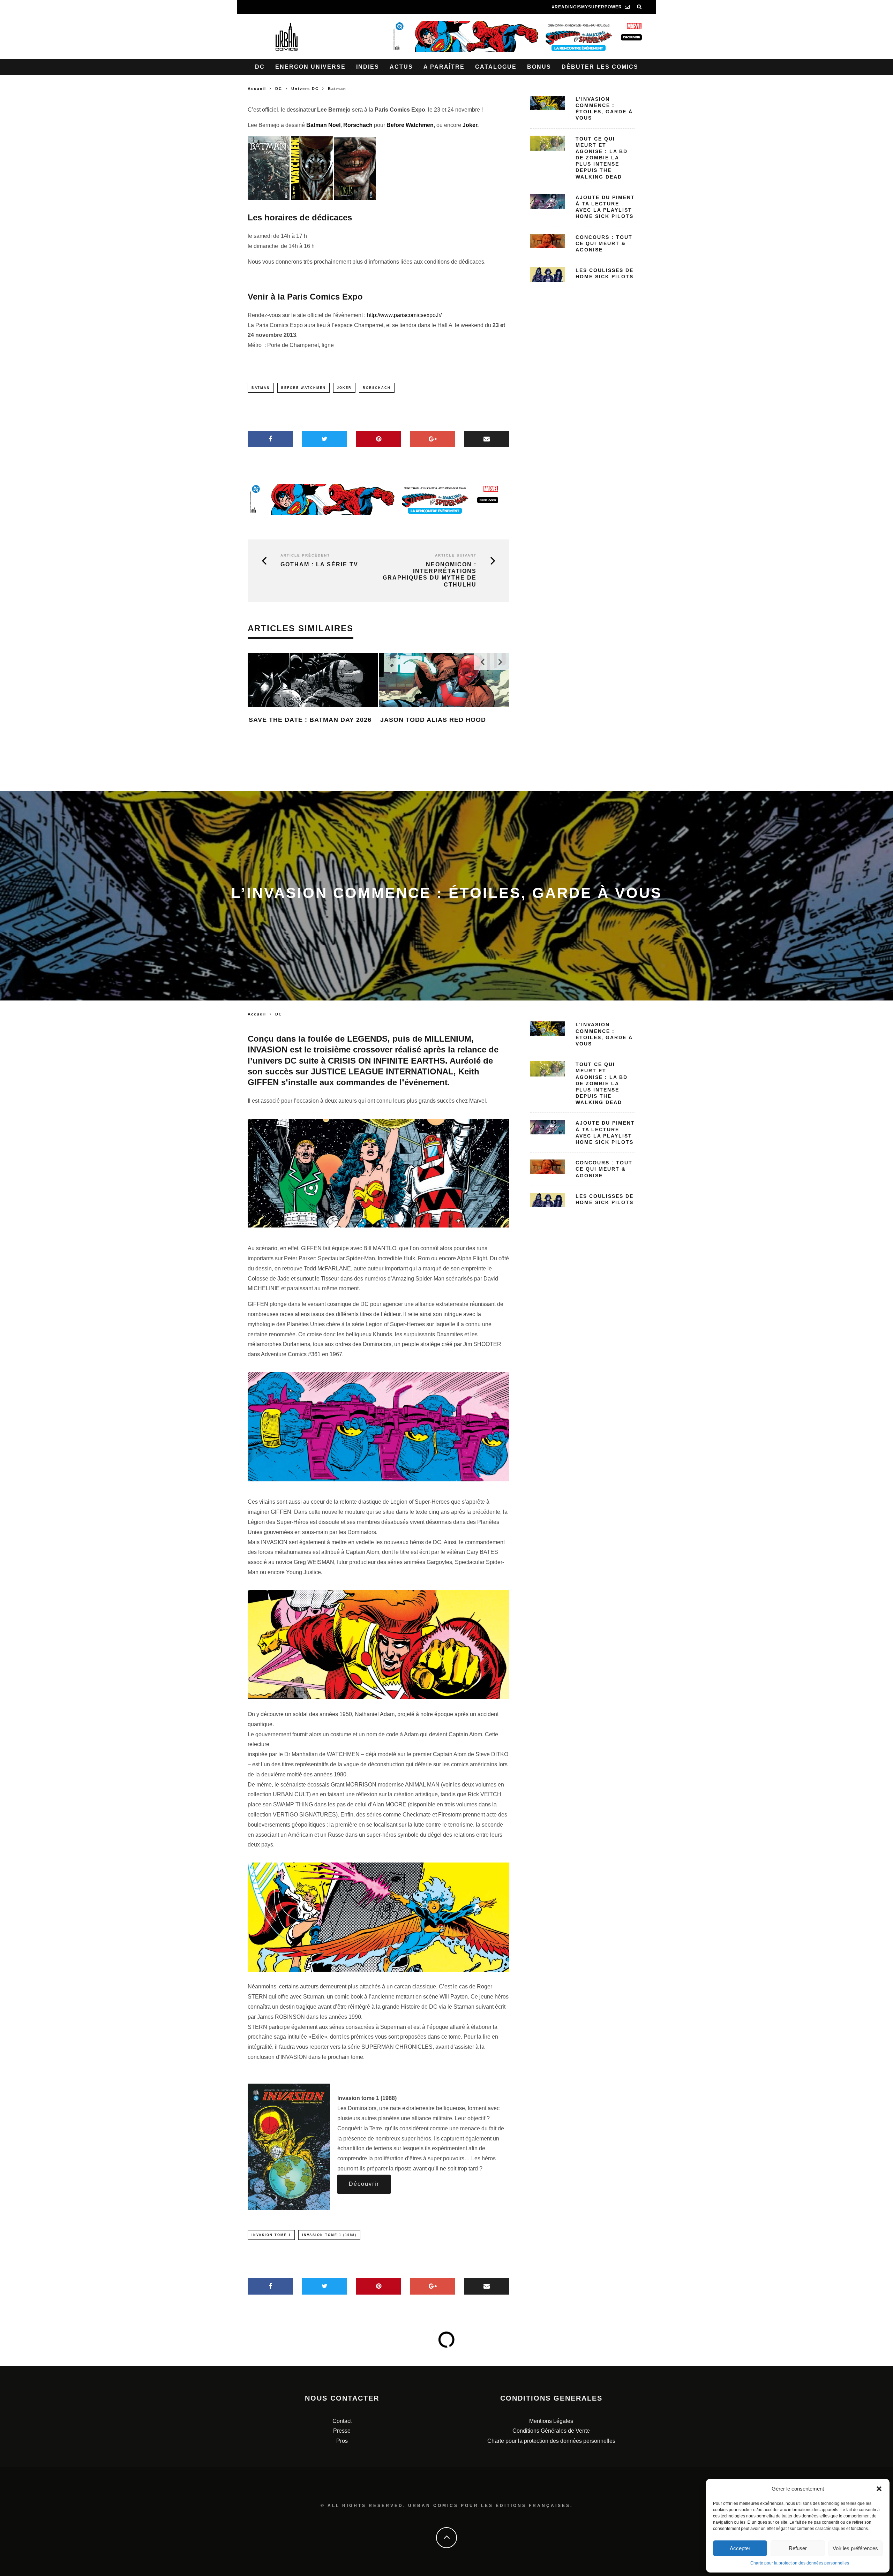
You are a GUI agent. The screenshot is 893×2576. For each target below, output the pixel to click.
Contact (342, 2421)
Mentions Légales (551, 2421)
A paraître (444, 67)
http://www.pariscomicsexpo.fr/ (404, 315)
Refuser (798, 2548)
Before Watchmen (410, 125)
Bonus (539, 67)
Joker (469, 125)
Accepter (740, 2548)
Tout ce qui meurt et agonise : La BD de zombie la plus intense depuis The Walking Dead (602, 158)
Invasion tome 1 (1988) (329, 2235)
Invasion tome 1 (271, 2235)
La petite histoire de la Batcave (443, 752)
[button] (879, 2489)
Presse (342, 2431)
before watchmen (303, 388)
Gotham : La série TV (319, 564)
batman (261, 388)
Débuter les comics (600, 67)
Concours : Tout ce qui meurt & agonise (604, 243)
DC (260, 67)
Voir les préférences (855, 2548)
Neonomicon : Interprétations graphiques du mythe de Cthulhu (430, 575)
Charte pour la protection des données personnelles (800, 2563)
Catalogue (496, 67)
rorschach (377, 388)
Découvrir (364, 2184)
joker (344, 388)
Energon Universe (310, 67)
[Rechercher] (639, 7)
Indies (368, 67)
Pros (342, 2441)
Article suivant (456, 555)
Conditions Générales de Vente (551, 2431)
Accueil (257, 89)
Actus (401, 67)
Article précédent (305, 555)
